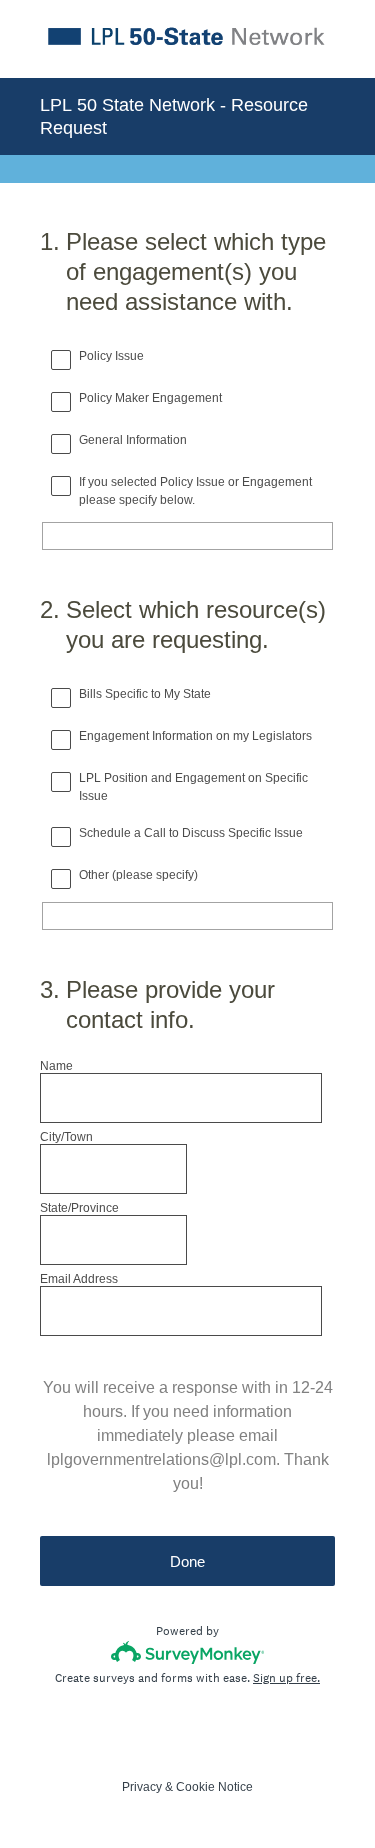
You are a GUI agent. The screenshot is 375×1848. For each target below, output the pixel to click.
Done (187, 1561)
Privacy (142, 1787)
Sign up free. (286, 1678)
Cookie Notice (214, 1787)
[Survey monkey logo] (187, 1652)
